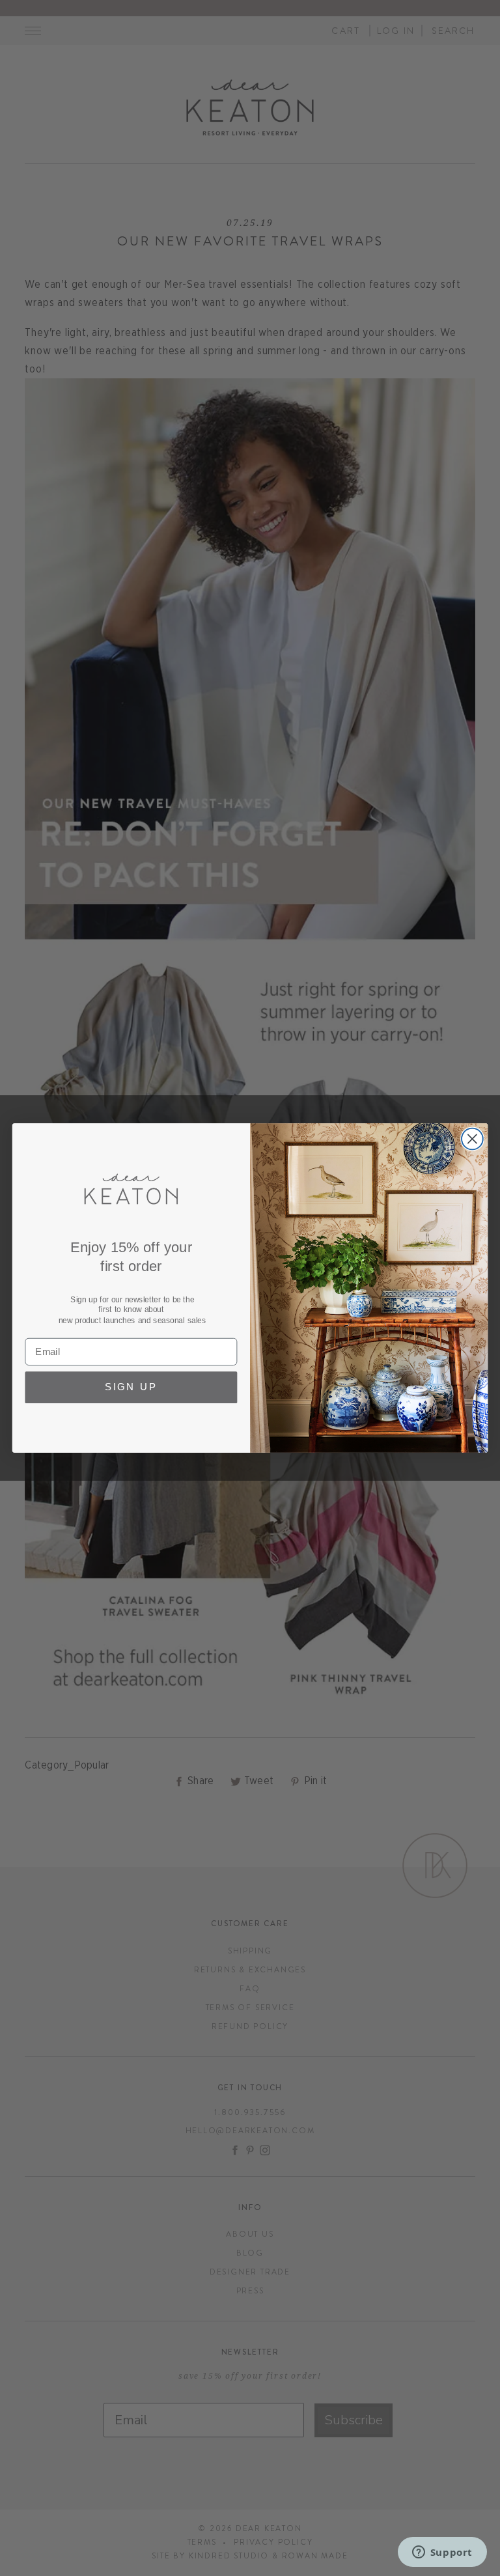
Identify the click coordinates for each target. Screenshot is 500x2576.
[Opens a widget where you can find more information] (442, 2553)
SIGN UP (131, 1388)
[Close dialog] (472, 1139)
